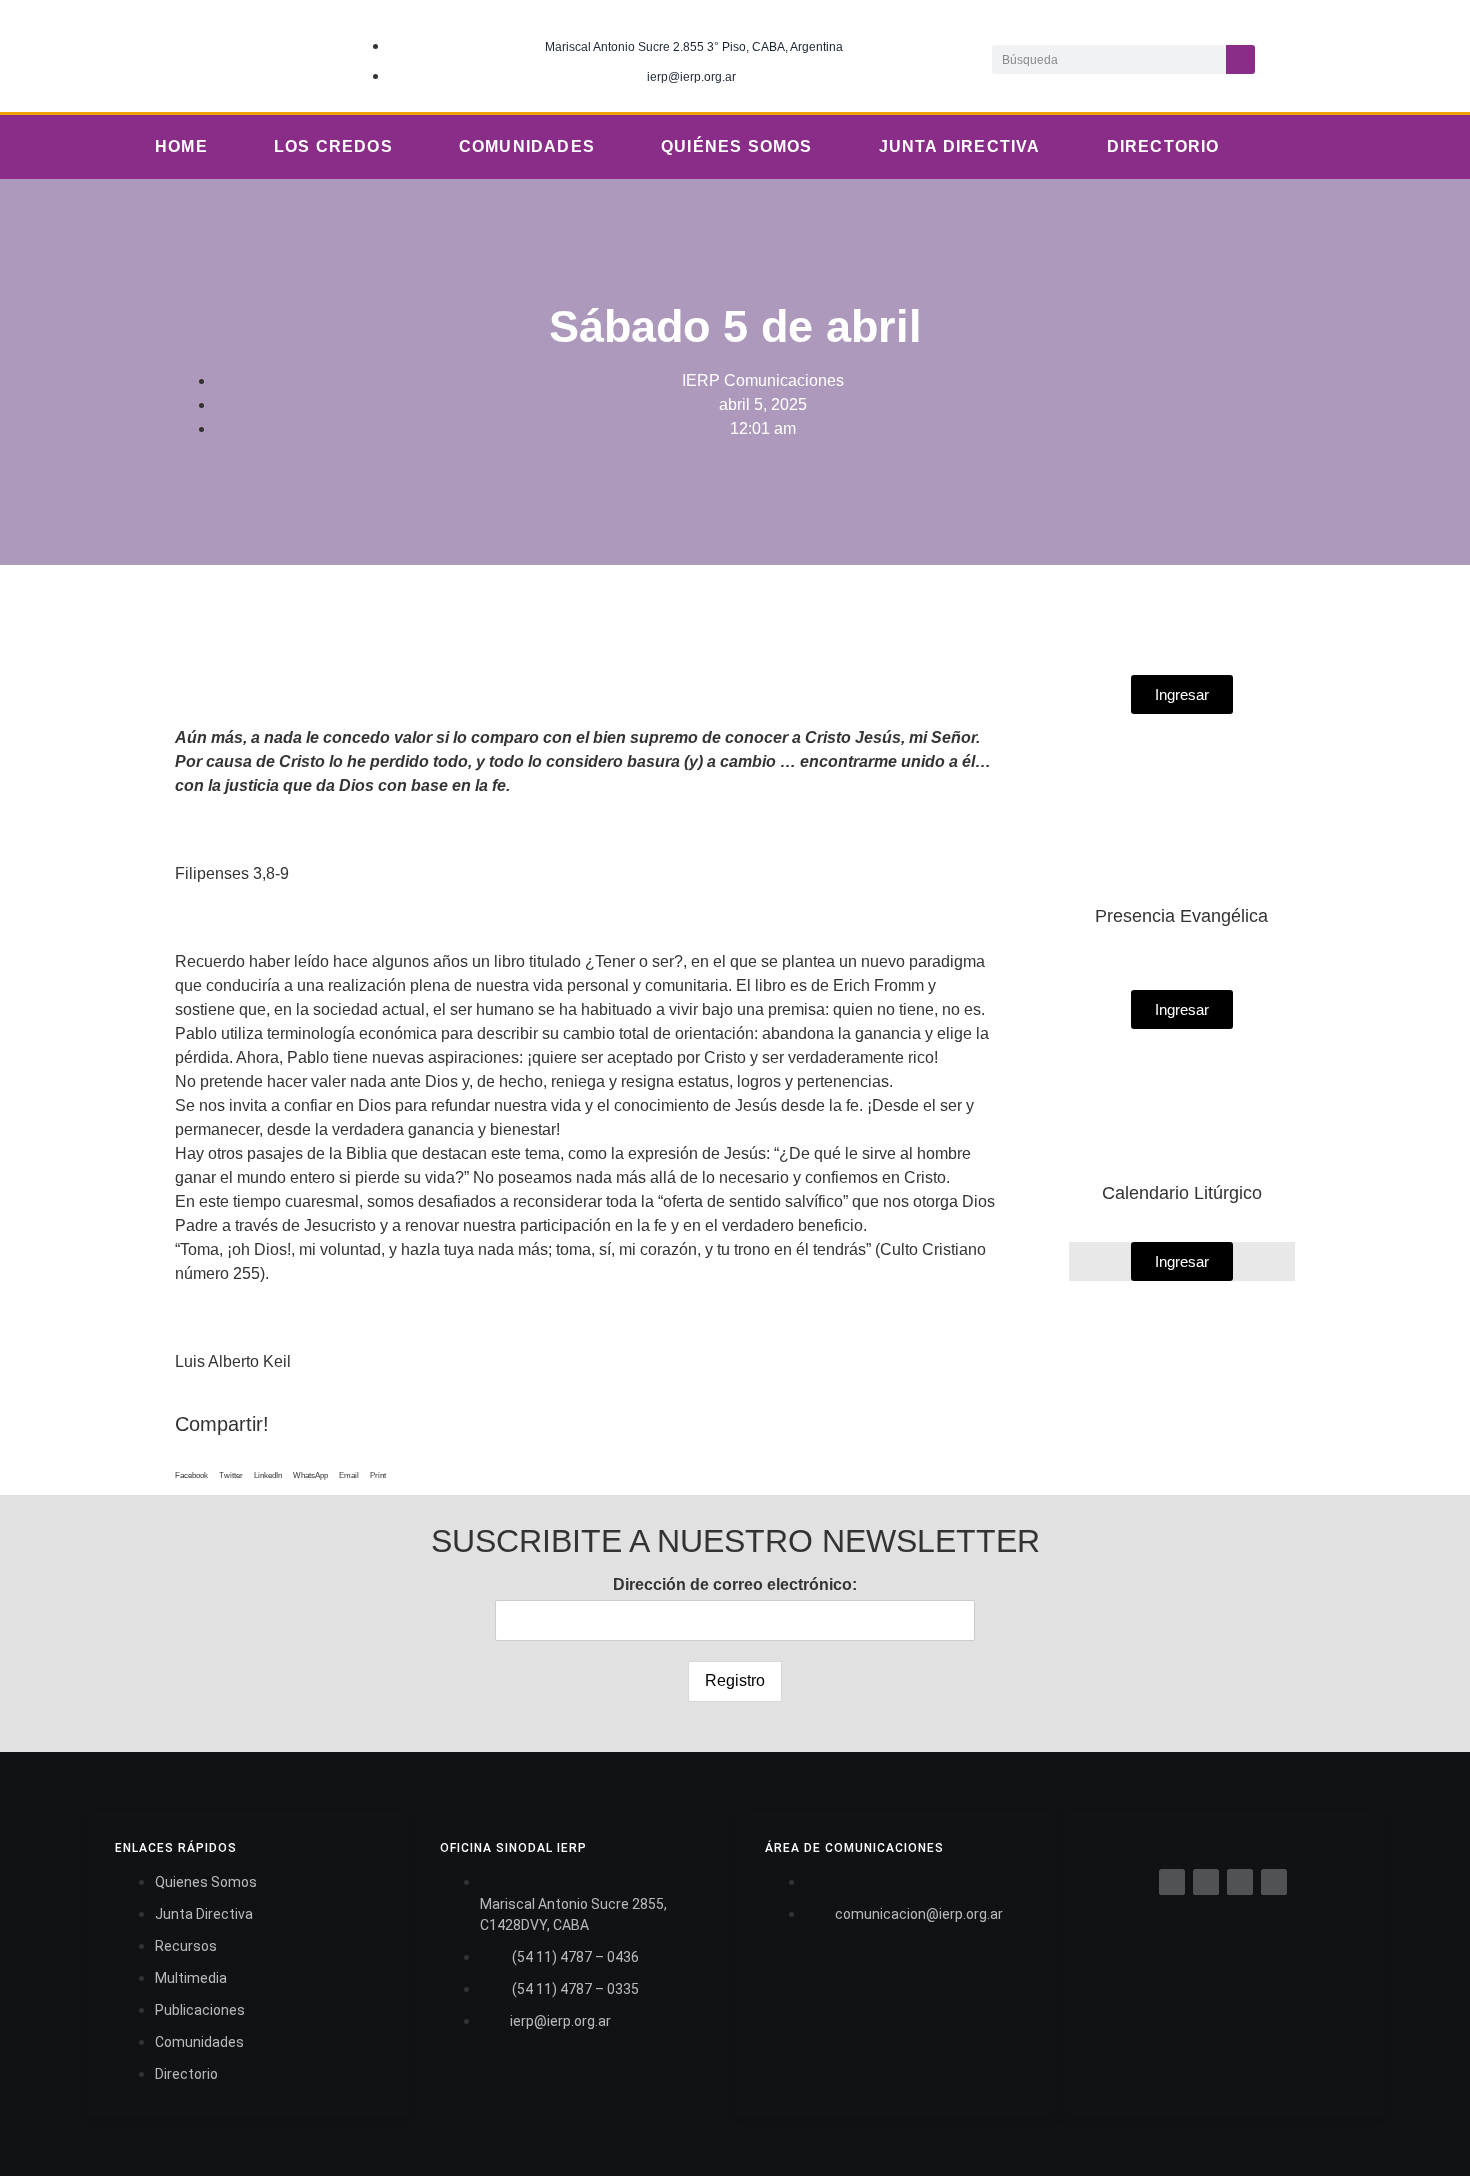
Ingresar (1182, 1261)
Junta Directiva (960, 146)
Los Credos (333, 146)
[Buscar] (1240, 59)
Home (181, 146)
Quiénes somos (737, 146)
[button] (191, 1470)
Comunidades (527, 146)
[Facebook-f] (1304, 56)
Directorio (1163, 146)
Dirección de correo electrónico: (735, 1584)
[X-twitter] (1345, 56)
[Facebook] (1172, 1882)
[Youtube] (1427, 56)
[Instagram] (1386, 56)
